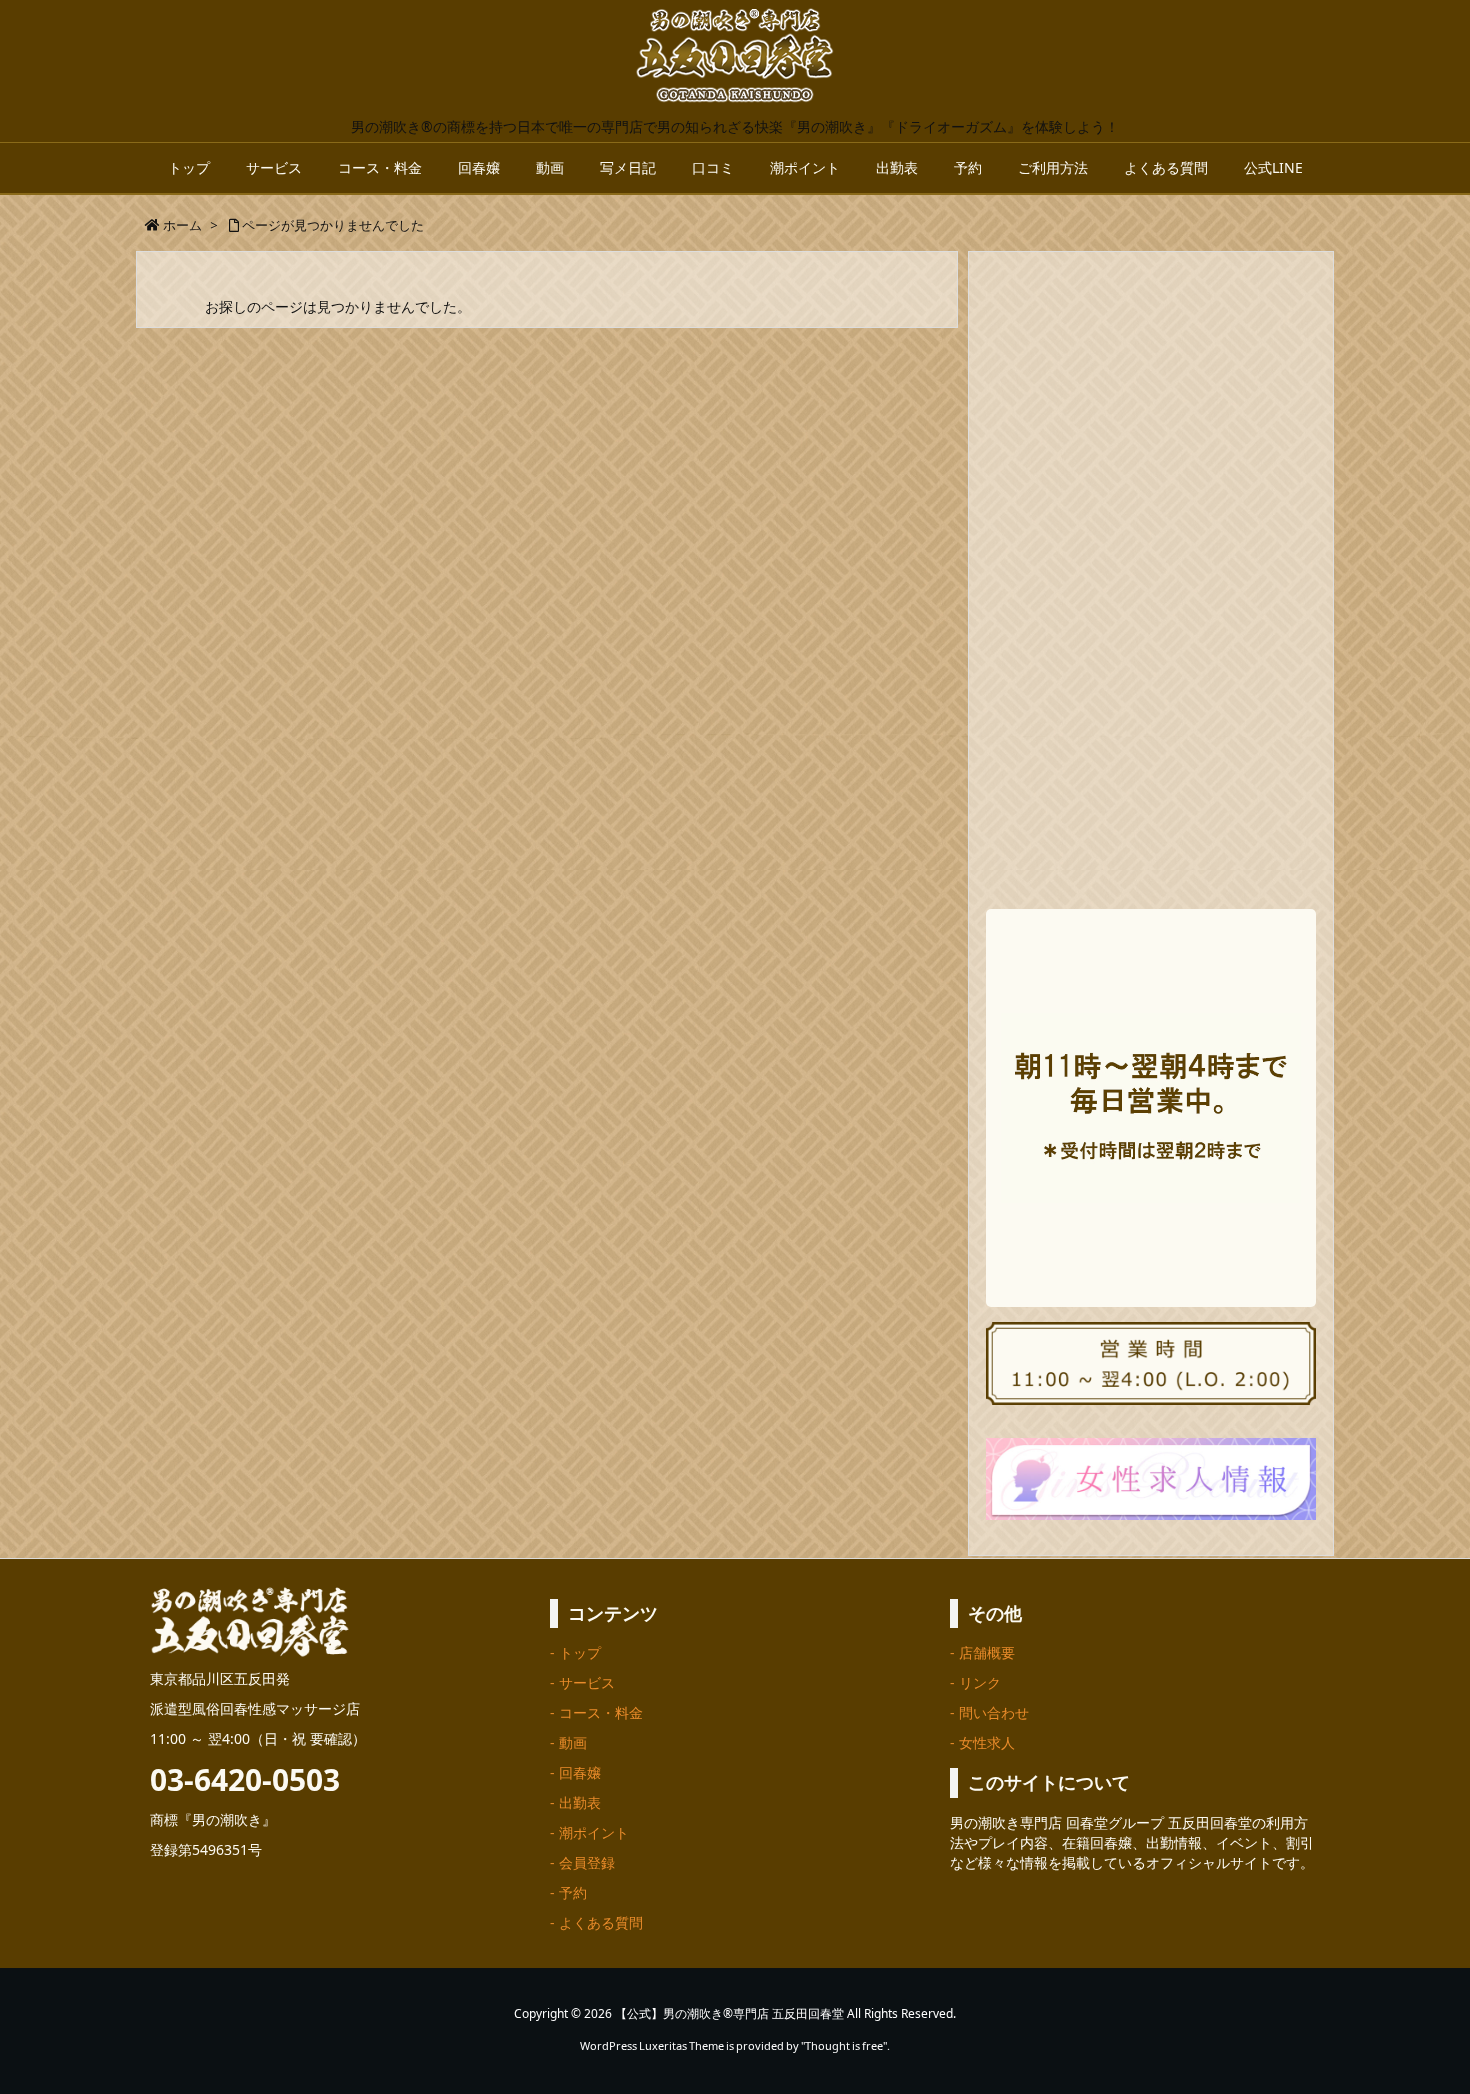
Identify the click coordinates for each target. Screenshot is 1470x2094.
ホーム (182, 225)
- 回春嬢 (575, 1772)
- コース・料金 (596, 1712)
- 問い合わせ (989, 1712)
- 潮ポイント (589, 1832)
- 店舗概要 (982, 1652)
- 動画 (568, 1742)
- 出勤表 (575, 1802)
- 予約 (568, 1892)
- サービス (582, 1682)
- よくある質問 (596, 1922)
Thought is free (844, 2045)
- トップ (575, 1652)
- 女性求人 (982, 1742)
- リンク (975, 1682)
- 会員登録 (582, 1862)
